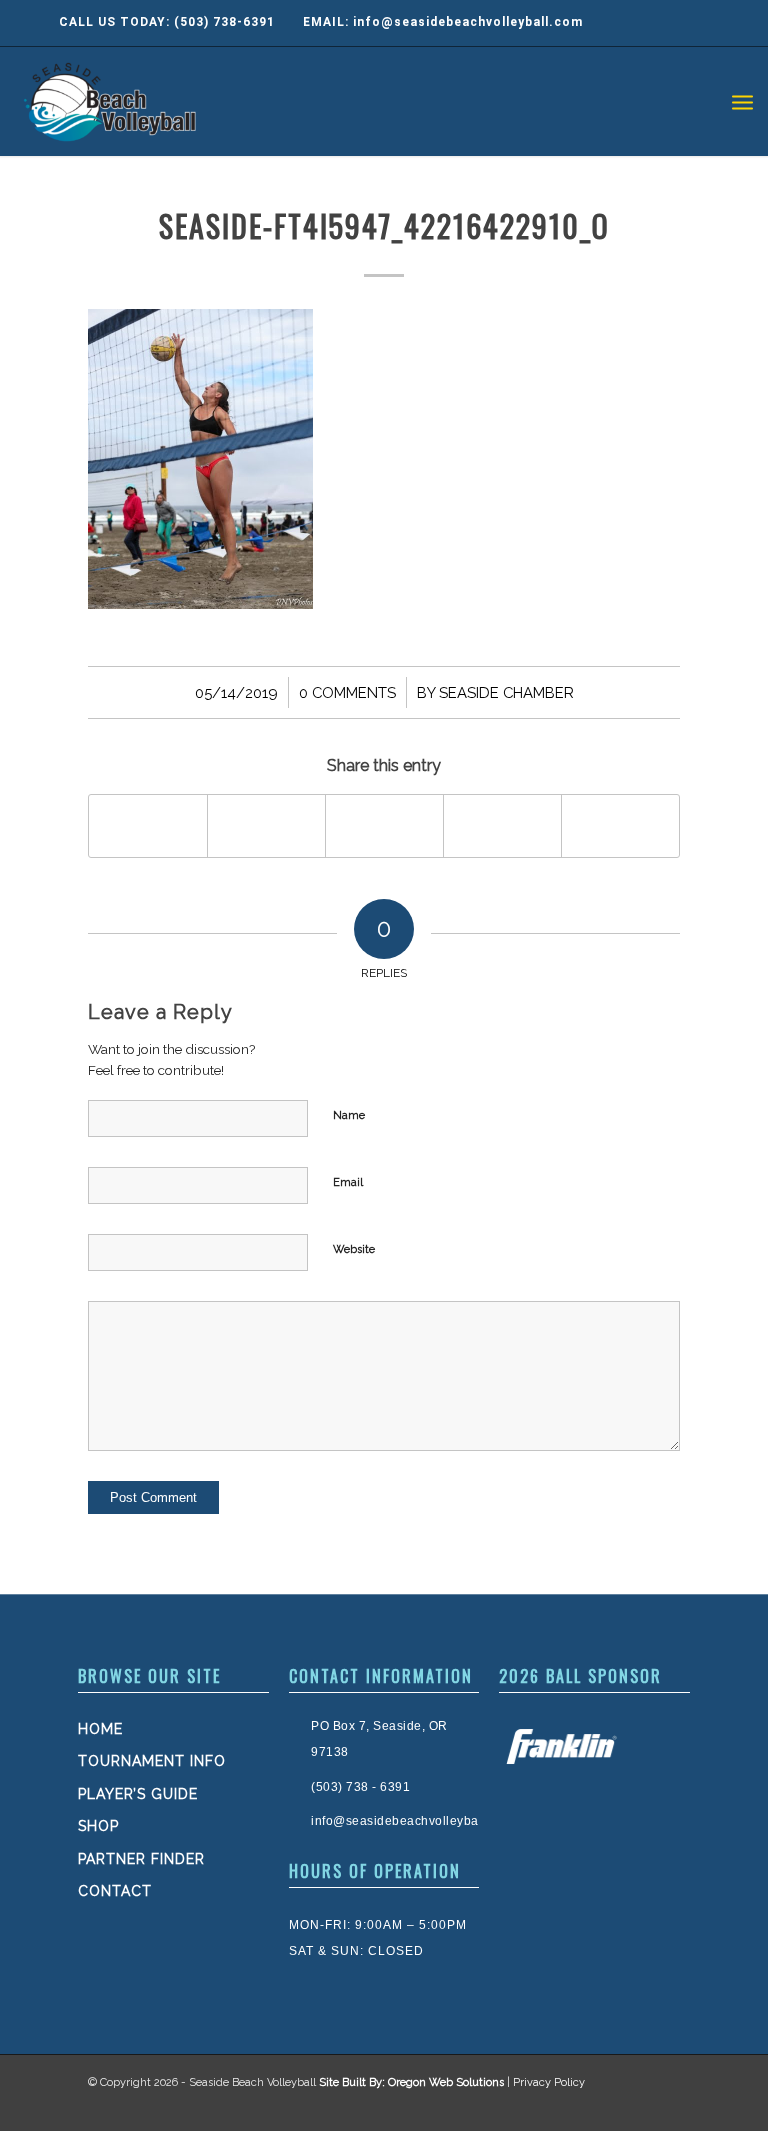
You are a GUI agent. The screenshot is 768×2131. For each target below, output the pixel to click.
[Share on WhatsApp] (384, 825)
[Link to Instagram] (620, 2106)
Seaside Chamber (506, 692)
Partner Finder (141, 1859)
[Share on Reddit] (620, 825)
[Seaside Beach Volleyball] (113, 101)
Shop (98, 1826)
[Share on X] (266, 825)
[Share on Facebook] (148, 825)
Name (349, 1115)
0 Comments (347, 692)
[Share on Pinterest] (502, 825)
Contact (115, 1891)
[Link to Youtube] (660, 2106)
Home (100, 1729)
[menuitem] (742, 101)
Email (348, 1182)
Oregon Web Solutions (446, 2082)
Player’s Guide (138, 1794)
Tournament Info (152, 1761)
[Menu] (742, 101)
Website (354, 1249)
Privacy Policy (549, 2082)
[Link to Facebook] (580, 2106)
